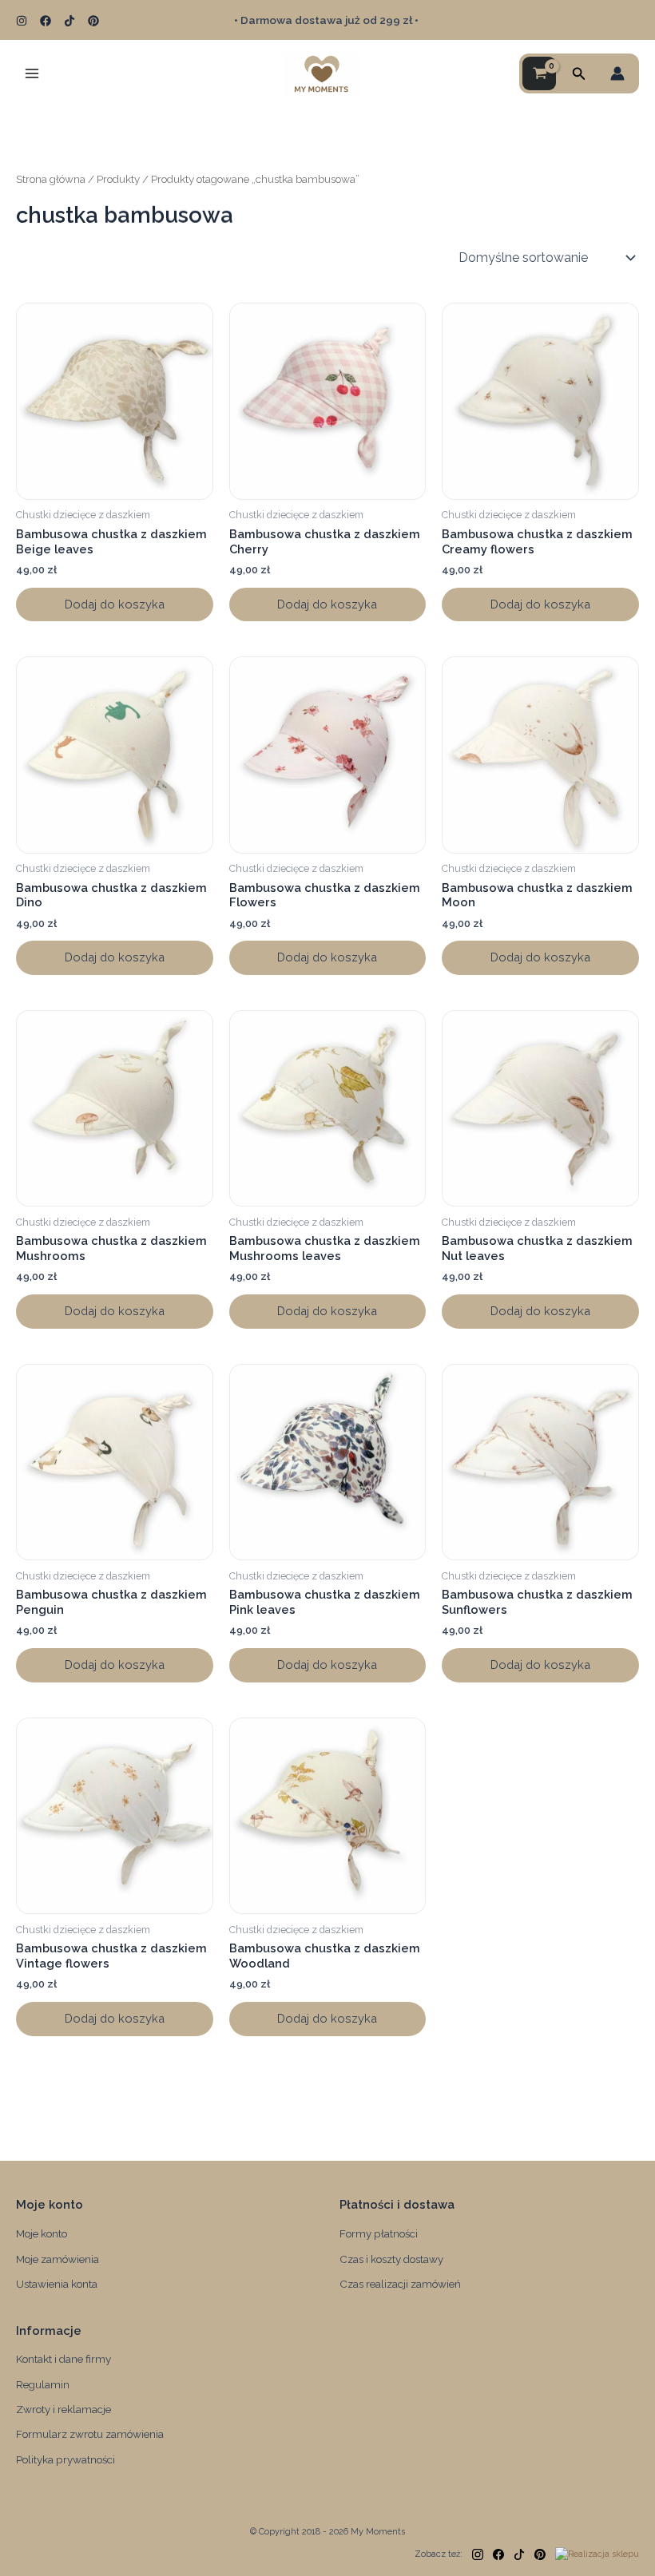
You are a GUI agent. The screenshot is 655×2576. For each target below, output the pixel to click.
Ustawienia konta (57, 2284)
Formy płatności (379, 2233)
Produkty (118, 179)
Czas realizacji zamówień (400, 2284)
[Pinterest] (93, 21)
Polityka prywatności (65, 2459)
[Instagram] (22, 21)
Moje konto (42, 2233)
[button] (579, 74)
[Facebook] (46, 21)
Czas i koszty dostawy (391, 2259)
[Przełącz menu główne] (32, 73)
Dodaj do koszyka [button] (115, 604)
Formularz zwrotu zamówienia (90, 2434)
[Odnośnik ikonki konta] (617, 73)
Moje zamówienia (58, 2259)
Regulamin (43, 2384)
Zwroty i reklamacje (64, 2409)
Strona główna (51, 179)
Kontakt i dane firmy (64, 2359)
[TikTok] (69, 21)
